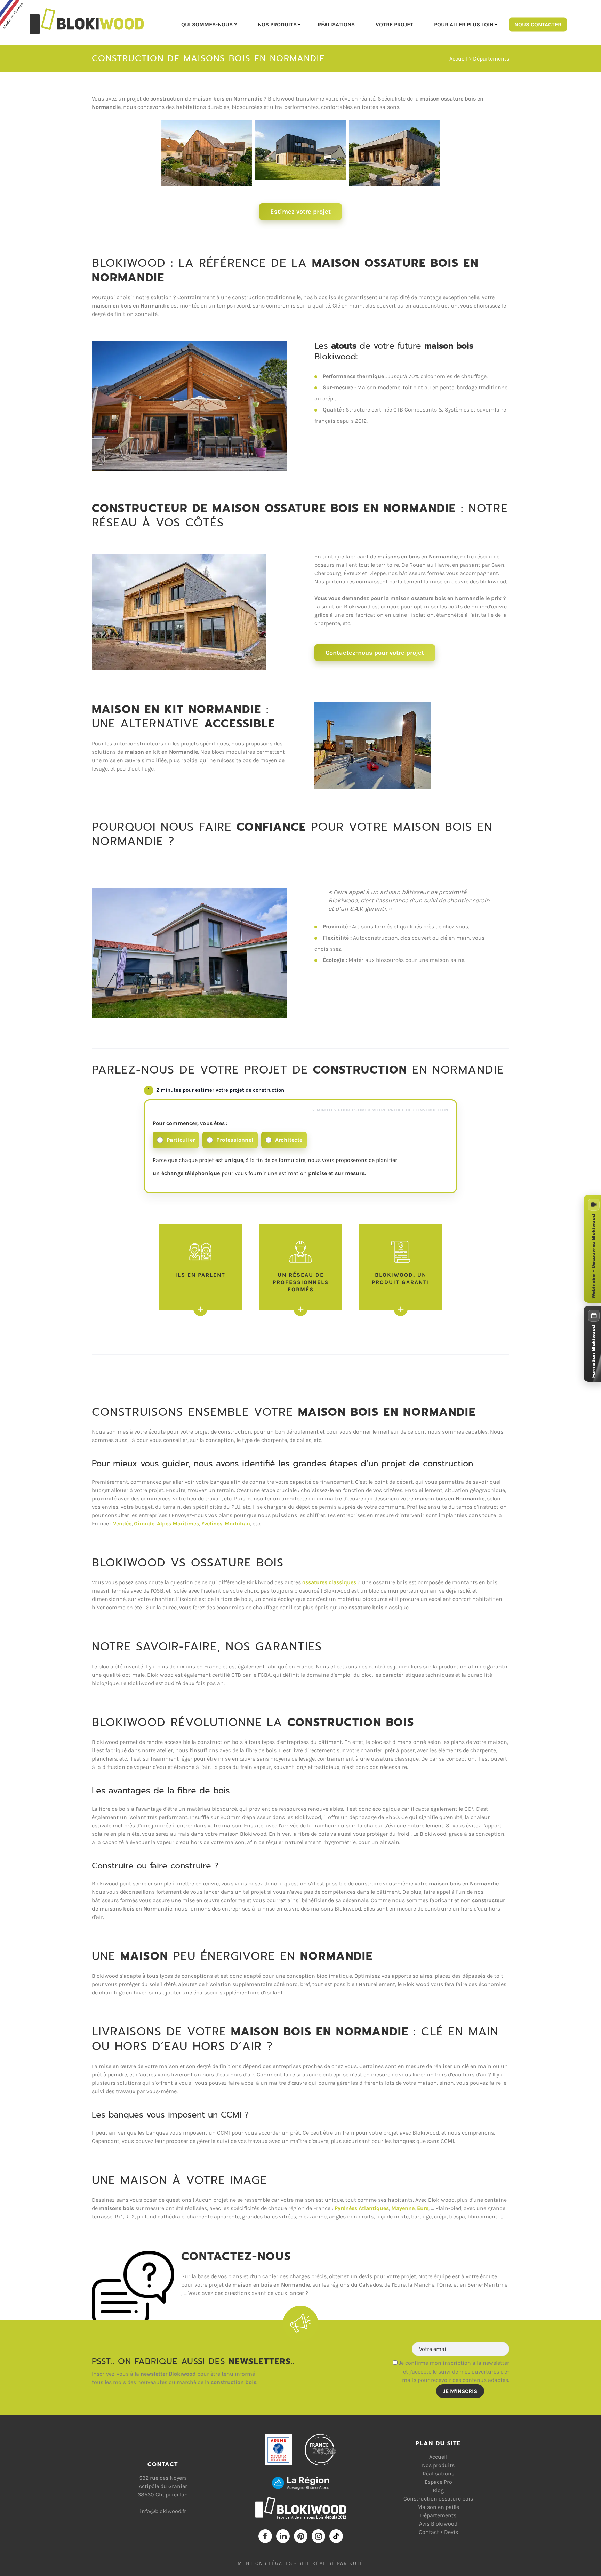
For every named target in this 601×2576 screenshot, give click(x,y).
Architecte (289, 1140)
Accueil (458, 59)
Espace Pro (438, 2482)
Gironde (144, 1524)
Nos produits (277, 24)
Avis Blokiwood (438, 2524)
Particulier (181, 1140)
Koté (356, 2563)
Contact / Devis (438, 2532)
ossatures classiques (329, 1582)
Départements (438, 2515)
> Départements (488, 59)
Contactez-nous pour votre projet (375, 653)
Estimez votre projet (300, 212)
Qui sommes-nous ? (209, 24)
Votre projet (394, 24)
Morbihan (237, 1524)
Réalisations (336, 24)
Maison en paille (438, 2507)
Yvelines (212, 1524)
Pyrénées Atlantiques (362, 2208)
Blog (438, 2490)
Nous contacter (538, 24)
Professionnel (235, 1140)
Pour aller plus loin (464, 24)
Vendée (122, 1524)
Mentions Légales (265, 2563)
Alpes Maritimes (178, 1524)
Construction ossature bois (438, 2499)
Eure (423, 2208)
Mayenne (403, 2208)
